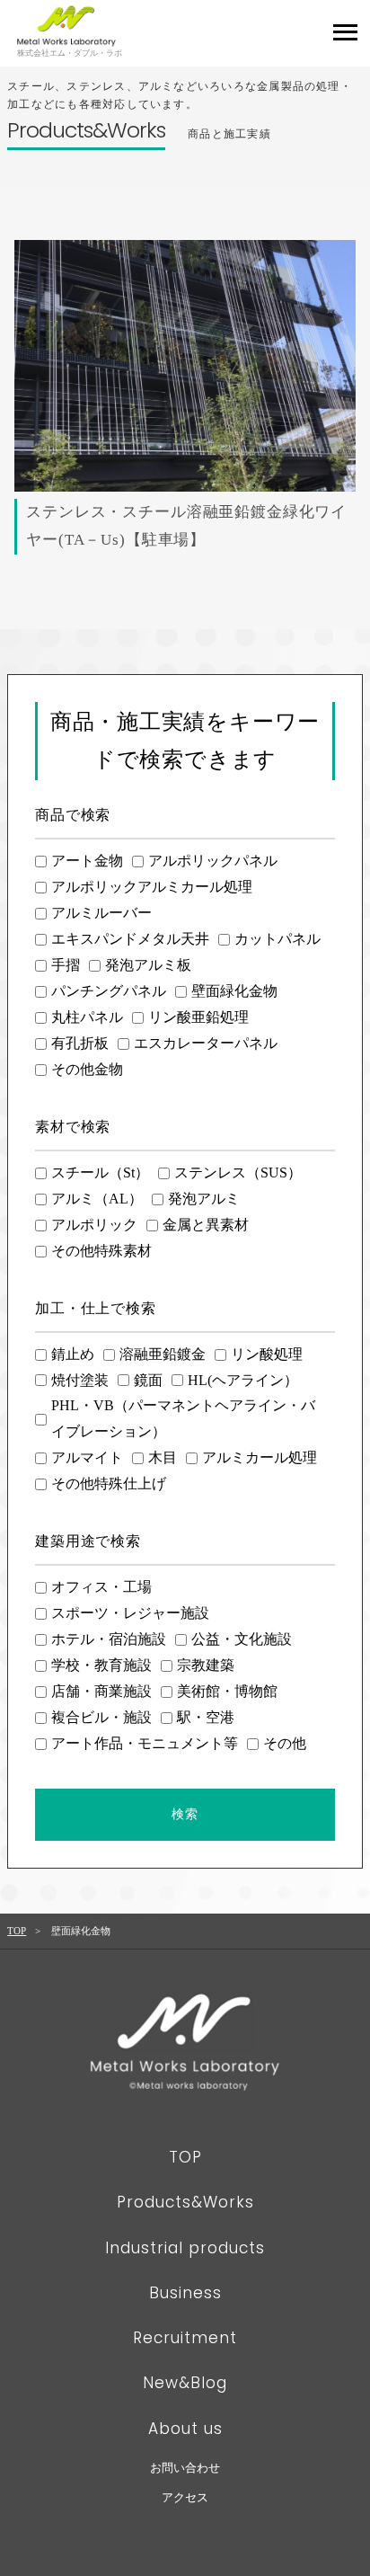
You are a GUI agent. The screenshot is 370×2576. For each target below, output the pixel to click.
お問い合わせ (185, 2468)
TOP (17, 1931)
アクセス (185, 2497)
